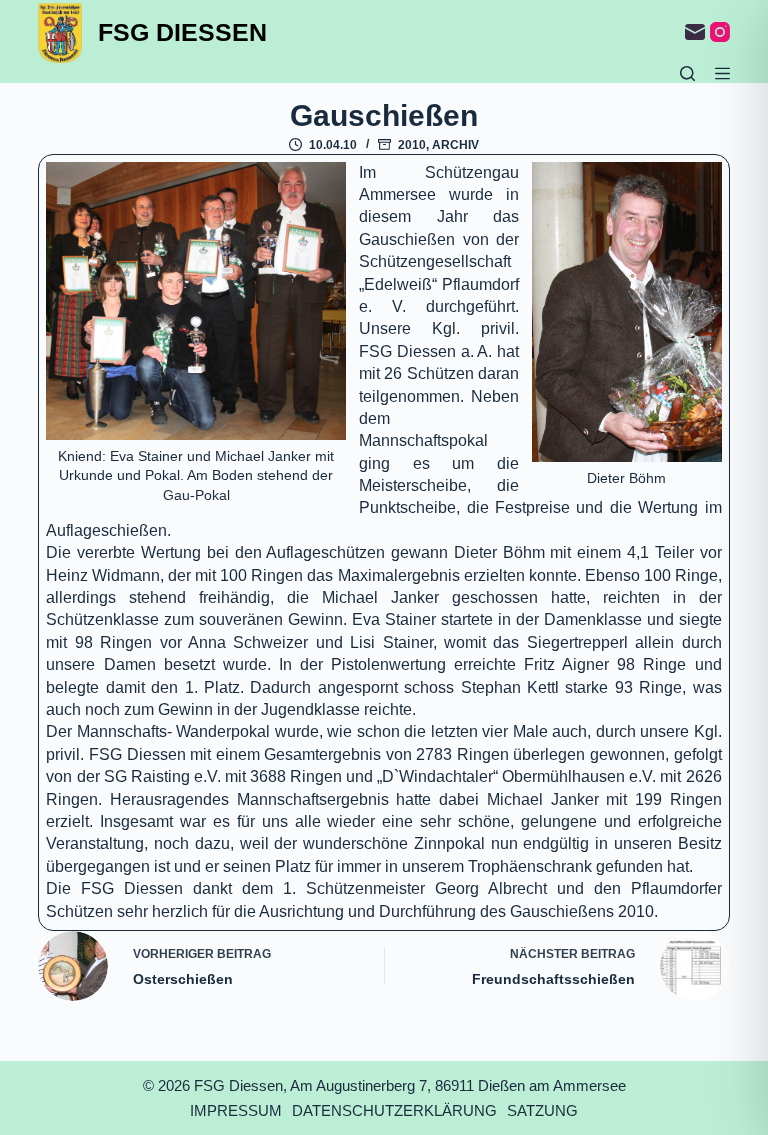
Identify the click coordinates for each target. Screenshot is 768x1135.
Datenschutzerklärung (394, 1110)
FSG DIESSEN (182, 32)
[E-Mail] (695, 32)
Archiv (455, 145)
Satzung (542, 1110)
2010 (412, 145)
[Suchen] (687, 73)
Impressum (236, 1110)
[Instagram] (720, 32)
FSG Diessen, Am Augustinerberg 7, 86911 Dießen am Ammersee (410, 1085)
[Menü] (722, 73)
